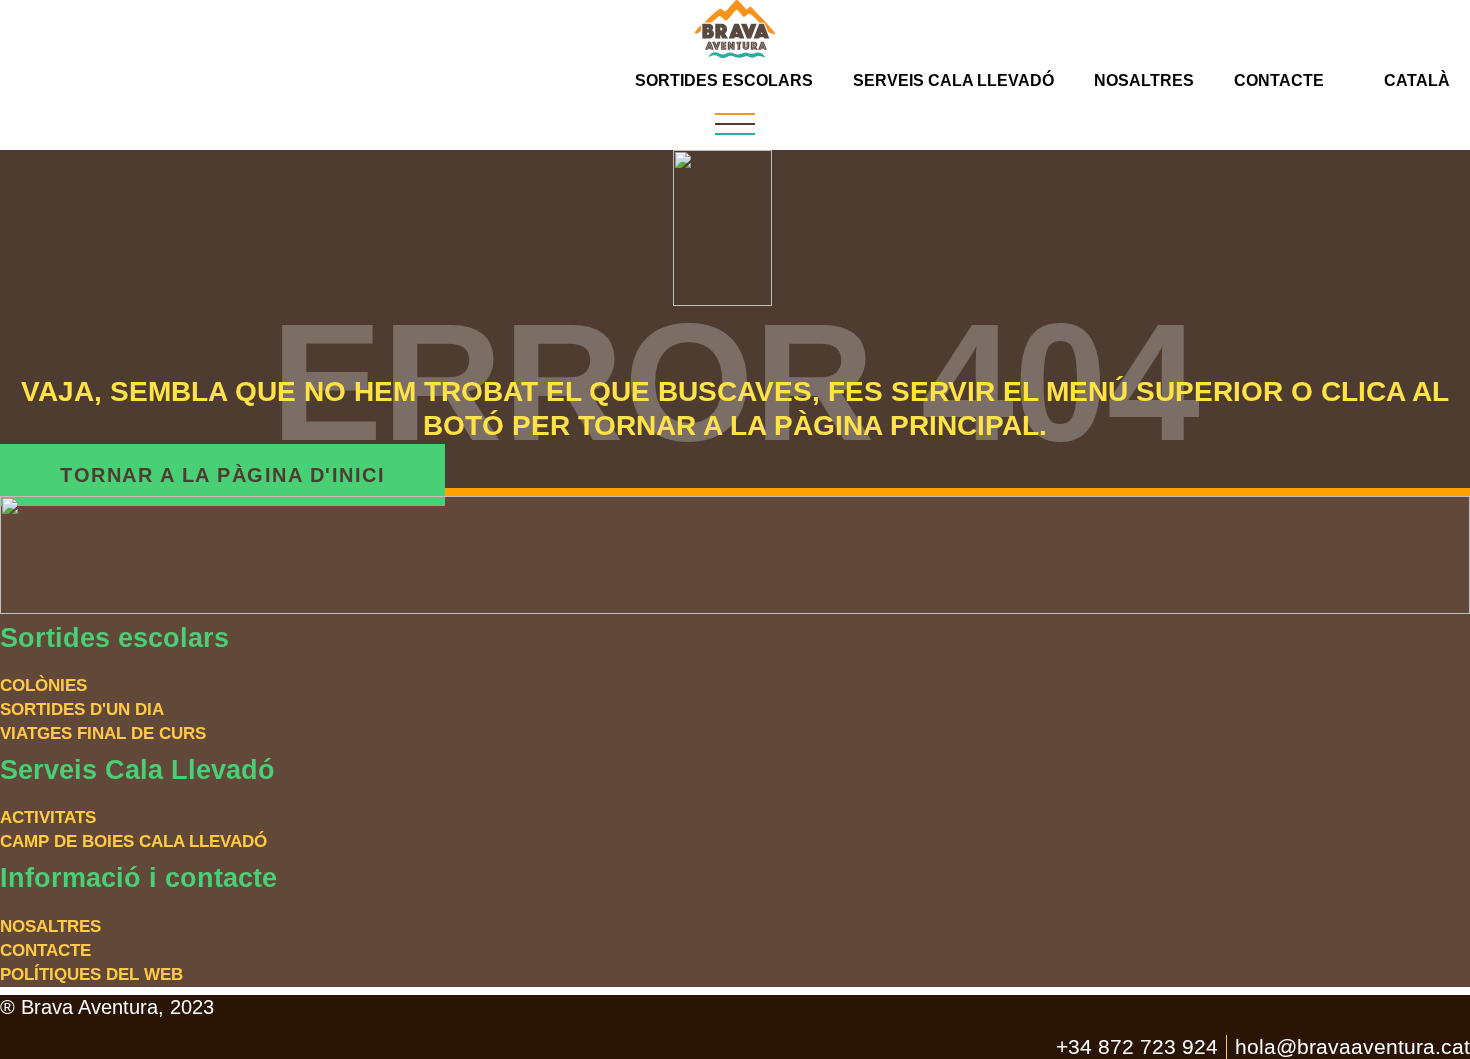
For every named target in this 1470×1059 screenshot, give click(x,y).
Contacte (1279, 80)
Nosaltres (1144, 80)
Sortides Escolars (724, 80)
